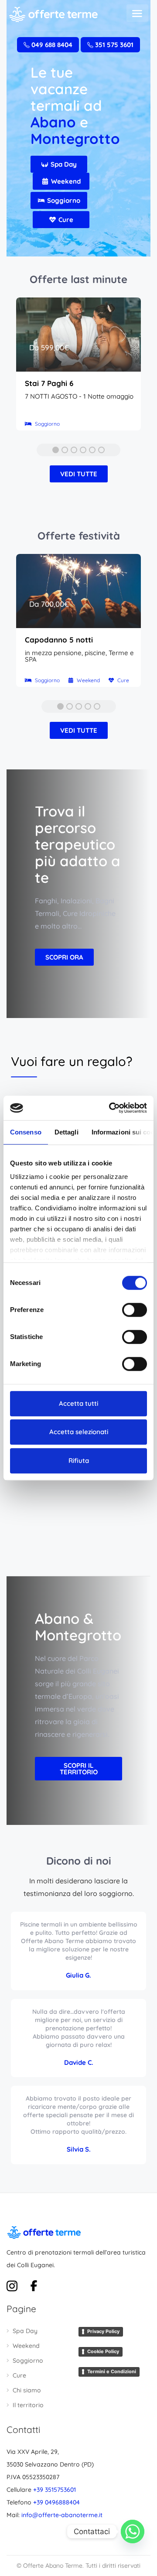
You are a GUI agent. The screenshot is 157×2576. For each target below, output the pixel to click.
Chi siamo (27, 2390)
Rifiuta (79, 1461)
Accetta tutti (78, 1403)
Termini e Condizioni (112, 2371)
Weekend (26, 2346)
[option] (78, 368)
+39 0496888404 (56, 2502)
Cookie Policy (103, 2351)
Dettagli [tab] (67, 1132)
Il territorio (28, 2405)
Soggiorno (28, 2361)
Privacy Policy (103, 2331)
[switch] (135, 1310)
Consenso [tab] (26, 1132)
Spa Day (25, 2331)
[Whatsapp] (133, 2532)
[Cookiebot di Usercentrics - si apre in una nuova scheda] (111, 1108)
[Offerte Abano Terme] (53, 14)
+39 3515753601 (55, 2490)
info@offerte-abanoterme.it (62, 2515)
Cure (19, 2375)
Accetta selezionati (79, 1432)
